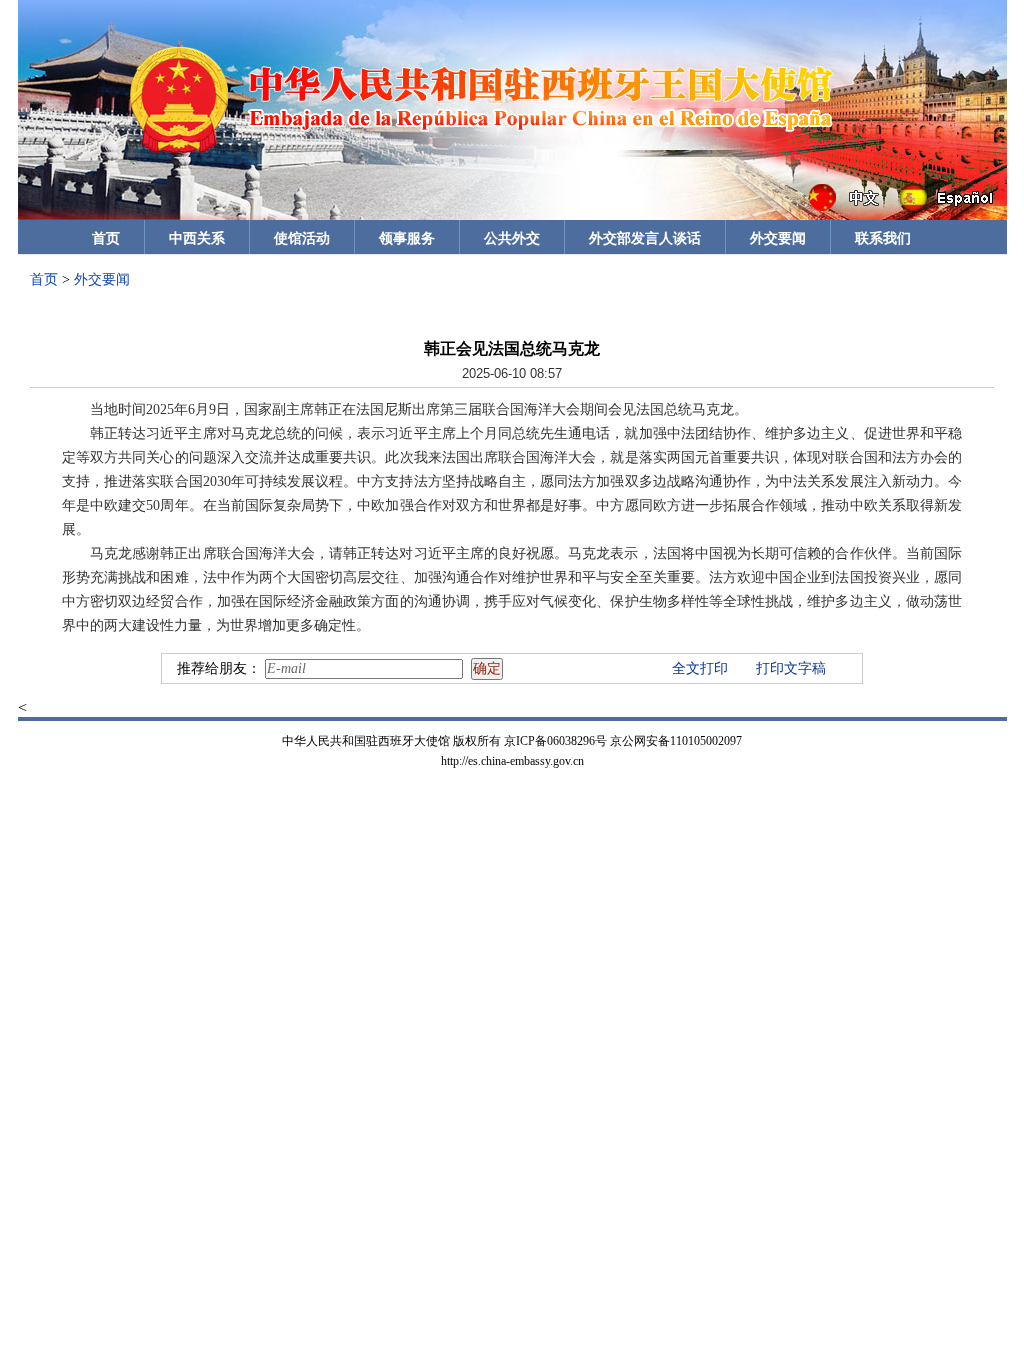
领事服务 (407, 238)
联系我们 (883, 238)
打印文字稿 (791, 668)
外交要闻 (778, 238)
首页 (106, 238)
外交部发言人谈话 (645, 238)
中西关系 (197, 238)
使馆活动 (302, 238)
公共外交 (512, 238)
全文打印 (700, 668)
